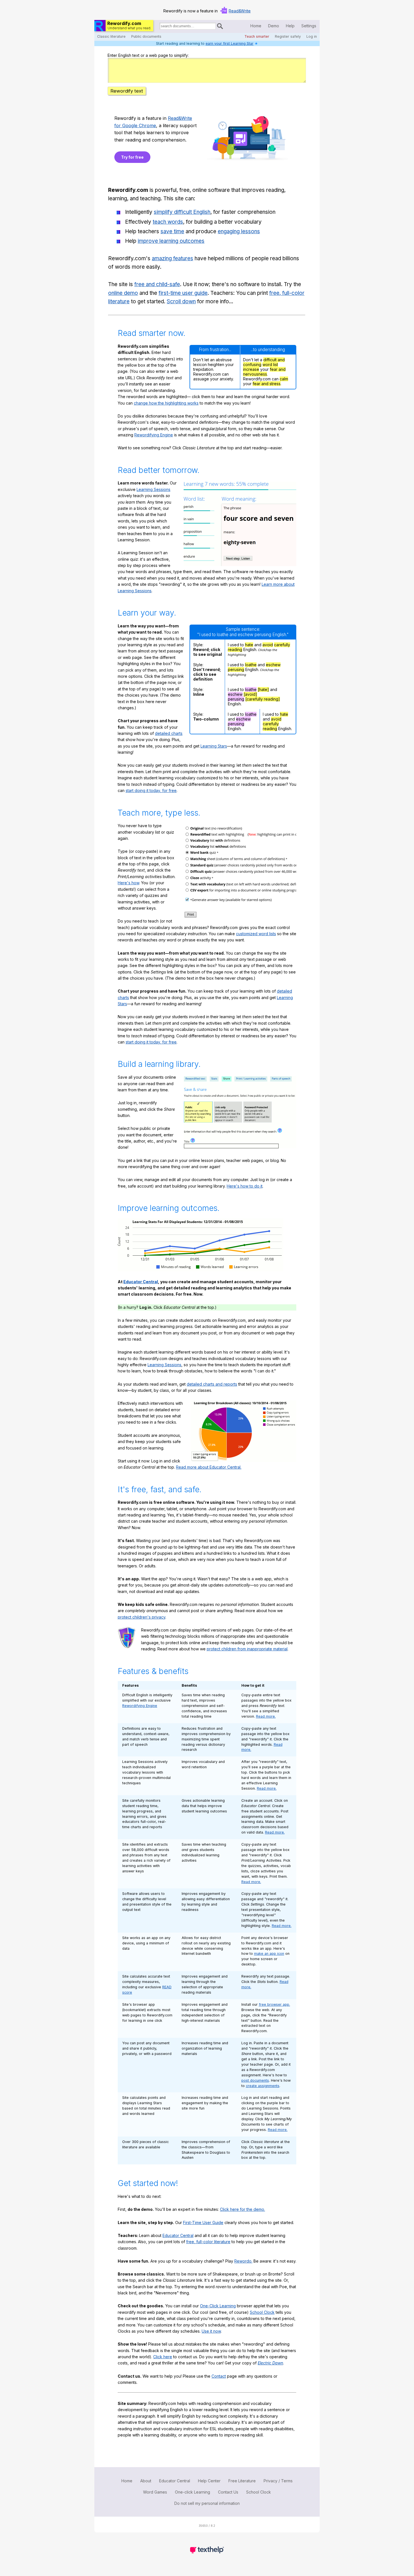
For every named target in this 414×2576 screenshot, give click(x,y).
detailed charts (169, 733)
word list (270, 364)
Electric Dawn (270, 2363)
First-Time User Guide (203, 2222)
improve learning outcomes (171, 241)
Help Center (209, 2481)
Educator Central (141, 1282)
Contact (219, 2376)
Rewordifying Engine (154, 435)
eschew (273, 665)
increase (251, 369)
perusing (236, 669)
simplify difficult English (182, 212)
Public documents (146, 36)
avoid (268, 645)
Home (256, 26)
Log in (312, 36)
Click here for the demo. (242, 2209)
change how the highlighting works (166, 403)
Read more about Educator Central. (209, 1467)
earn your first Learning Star (230, 43)
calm (284, 379)
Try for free (132, 157)
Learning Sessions (153, 489)
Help (290, 26)
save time (172, 231)
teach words (168, 222)
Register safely (288, 36)
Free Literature (242, 2481)
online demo (123, 293)
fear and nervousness (264, 372)
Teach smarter (257, 36)
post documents (255, 2080)
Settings (309, 26)
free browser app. (274, 2004)
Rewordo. (243, 2261)
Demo (274, 26)
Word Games (155, 2492)
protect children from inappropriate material (247, 1649)
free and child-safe (157, 284)
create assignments (263, 2086)
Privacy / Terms (278, 2481)
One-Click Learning (218, 2306)
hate (249, 645)
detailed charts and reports (212, 1384)
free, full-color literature (208, 2242)
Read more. (266, 1716)
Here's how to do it (245, 1186)
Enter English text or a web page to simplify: (148, 55)
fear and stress (267, 384)
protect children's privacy (142, 1617)
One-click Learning (192, 2492)
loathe (251, 665)
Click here (163, 2357)
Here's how (128, 883)
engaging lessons (239, 231)
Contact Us (228, 2492)
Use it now (211, 2331)
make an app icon (269, 1954)
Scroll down (181, 301)
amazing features (172, 258)
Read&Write (240, 11)
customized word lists (256, 934)
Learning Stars (214, 746)
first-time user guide (183, 293)
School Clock (262, 2312)
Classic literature (111, 36)
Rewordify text (127, 91)
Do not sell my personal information (207, 2503)
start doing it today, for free (151, 790)
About (146, 2481)
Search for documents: (159, 27)
